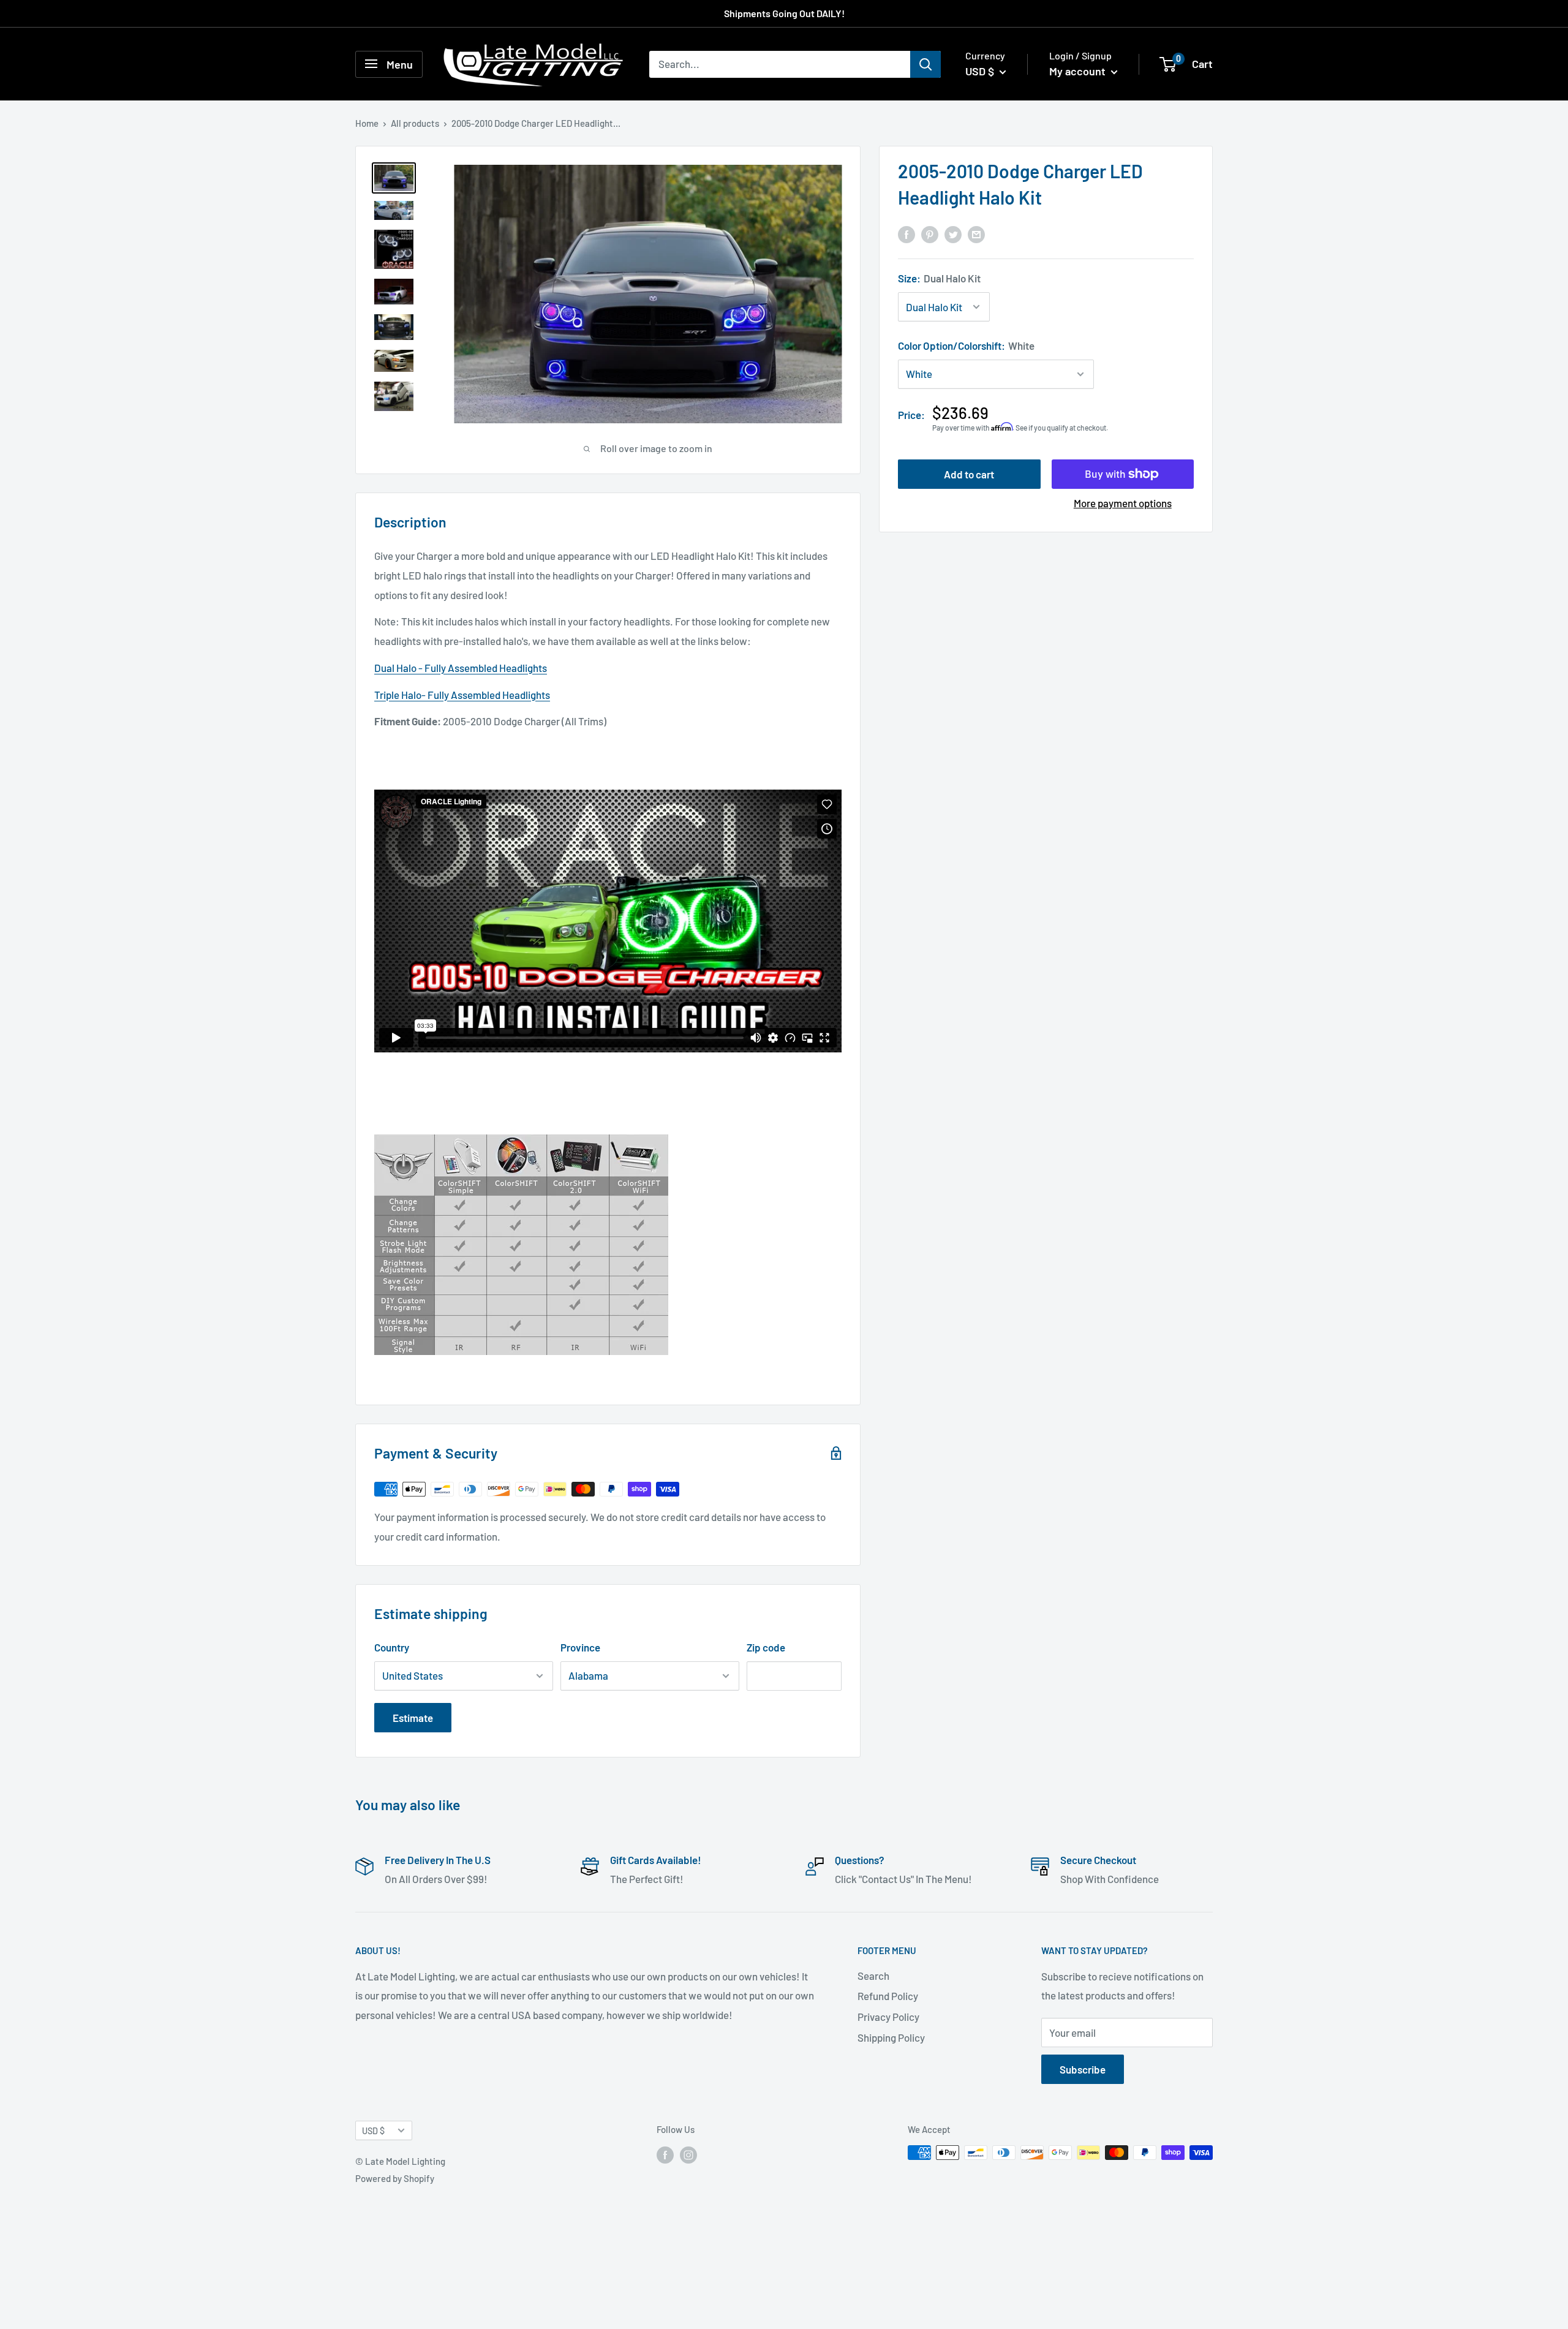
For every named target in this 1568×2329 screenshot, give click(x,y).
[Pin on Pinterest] (930, 234)
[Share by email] (976, 234)
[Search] (925, 64)
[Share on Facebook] (907, 234)
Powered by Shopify (395, 2178)
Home (367, 123)
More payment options (1123, 503)
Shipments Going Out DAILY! (784, 13)
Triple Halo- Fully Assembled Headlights (462, 695)
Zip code (766, 1647)
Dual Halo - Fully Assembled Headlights (461, 668)
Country (392, 1647)
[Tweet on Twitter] (953, 234)
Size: (939, 278)
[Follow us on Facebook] (665, 2154)
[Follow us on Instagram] (688, 2154)
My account (1079, 71)
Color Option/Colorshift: (966, 345)
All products (415, 123)
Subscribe (1083, 2069)
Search (873, 1976)
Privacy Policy (888, 2017)
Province (580, 1647)
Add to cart (969, 474)
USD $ (373, 2131)
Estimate (413, 1718)
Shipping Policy (891, 2037)
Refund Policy (888, 1996)
